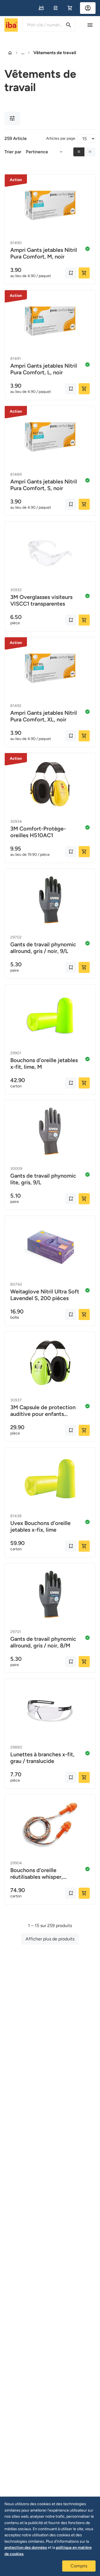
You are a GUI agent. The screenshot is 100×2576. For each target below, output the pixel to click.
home (10, 53)
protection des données (26, 2548)
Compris (79, 2566)
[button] (41, 8)
